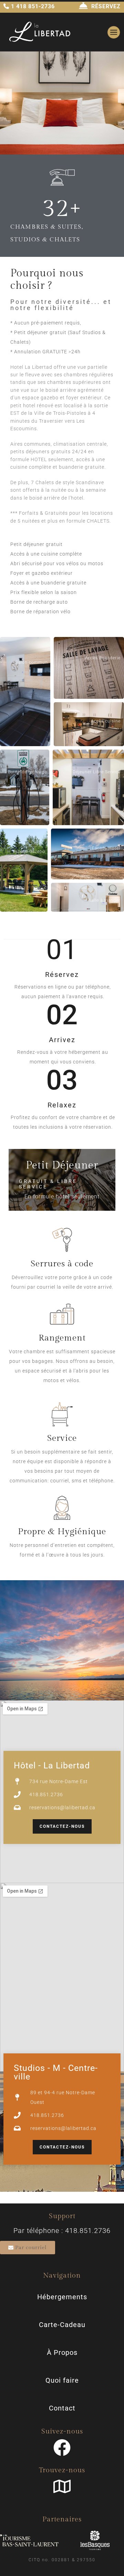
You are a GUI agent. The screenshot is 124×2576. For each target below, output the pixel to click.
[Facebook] (62, 2448)
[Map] (62, 2486)
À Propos (62, 2352)
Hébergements (62, 2297)
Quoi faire (62, 2380)
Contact (62, 2408)
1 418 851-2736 (32, 6)
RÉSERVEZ (106, 6)
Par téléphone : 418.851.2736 (62, 2231)
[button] (25, 692)
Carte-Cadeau (62, 2325)
